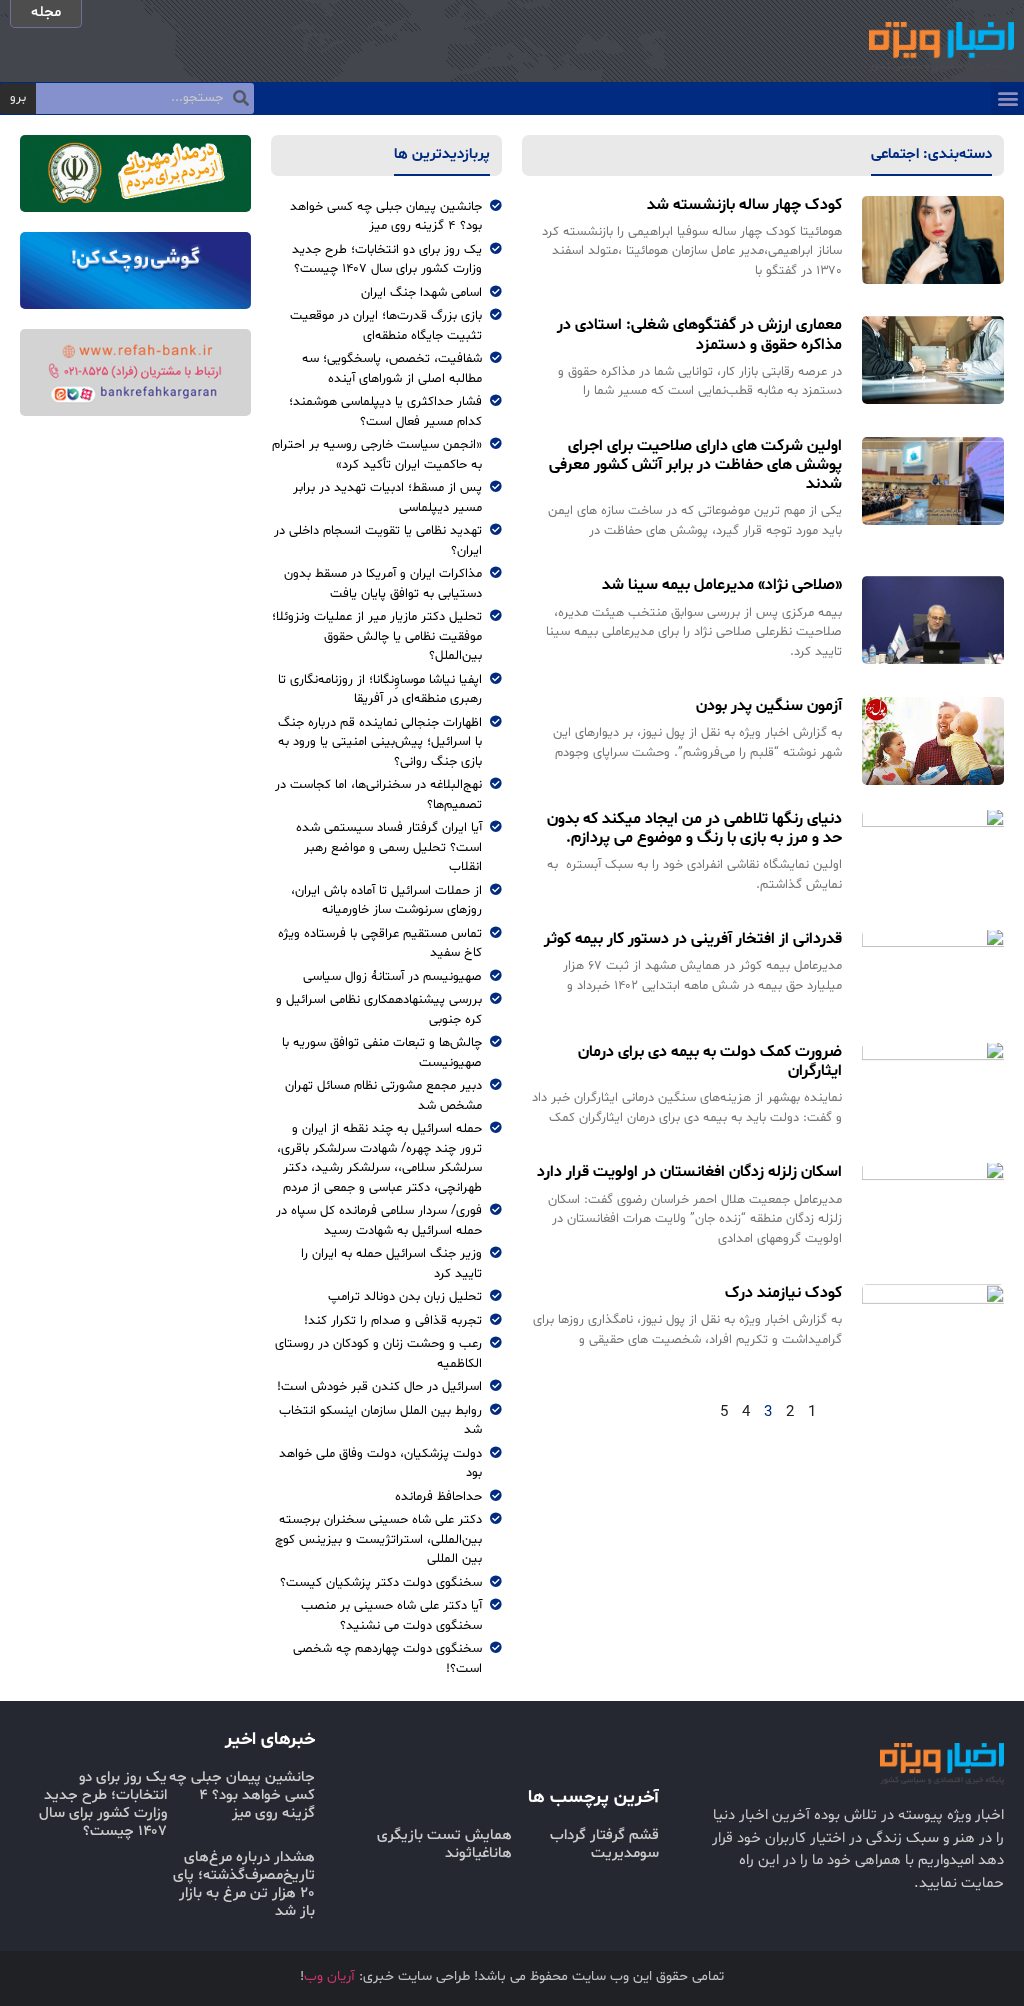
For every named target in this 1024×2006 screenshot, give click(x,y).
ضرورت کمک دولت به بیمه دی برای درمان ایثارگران (710, 1061)
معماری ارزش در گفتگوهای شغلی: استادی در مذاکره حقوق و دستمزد (699, 334)
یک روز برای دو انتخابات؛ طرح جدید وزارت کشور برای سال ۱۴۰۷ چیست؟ (103, 1804)
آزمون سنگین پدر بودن (769, 706)
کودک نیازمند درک (783, 1293)
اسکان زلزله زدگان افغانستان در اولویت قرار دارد (689, 1172)
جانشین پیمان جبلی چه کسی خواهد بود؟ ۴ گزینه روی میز (242, 1795)
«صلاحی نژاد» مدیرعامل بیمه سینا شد (722, 585)
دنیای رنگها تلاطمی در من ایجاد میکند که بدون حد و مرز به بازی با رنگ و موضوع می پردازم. (694, 828)
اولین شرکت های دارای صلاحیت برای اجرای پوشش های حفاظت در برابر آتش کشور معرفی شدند (695, 465)
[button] (1007, 98)
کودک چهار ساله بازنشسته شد (744, 205)
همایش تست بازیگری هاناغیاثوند (444, 1844)
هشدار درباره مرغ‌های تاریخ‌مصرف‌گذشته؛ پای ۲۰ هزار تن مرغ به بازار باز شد (244, 1884)
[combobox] (145, 99)
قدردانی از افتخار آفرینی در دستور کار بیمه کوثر (693, 939)
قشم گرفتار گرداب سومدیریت (604, 1844)
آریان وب (329, 1976)
